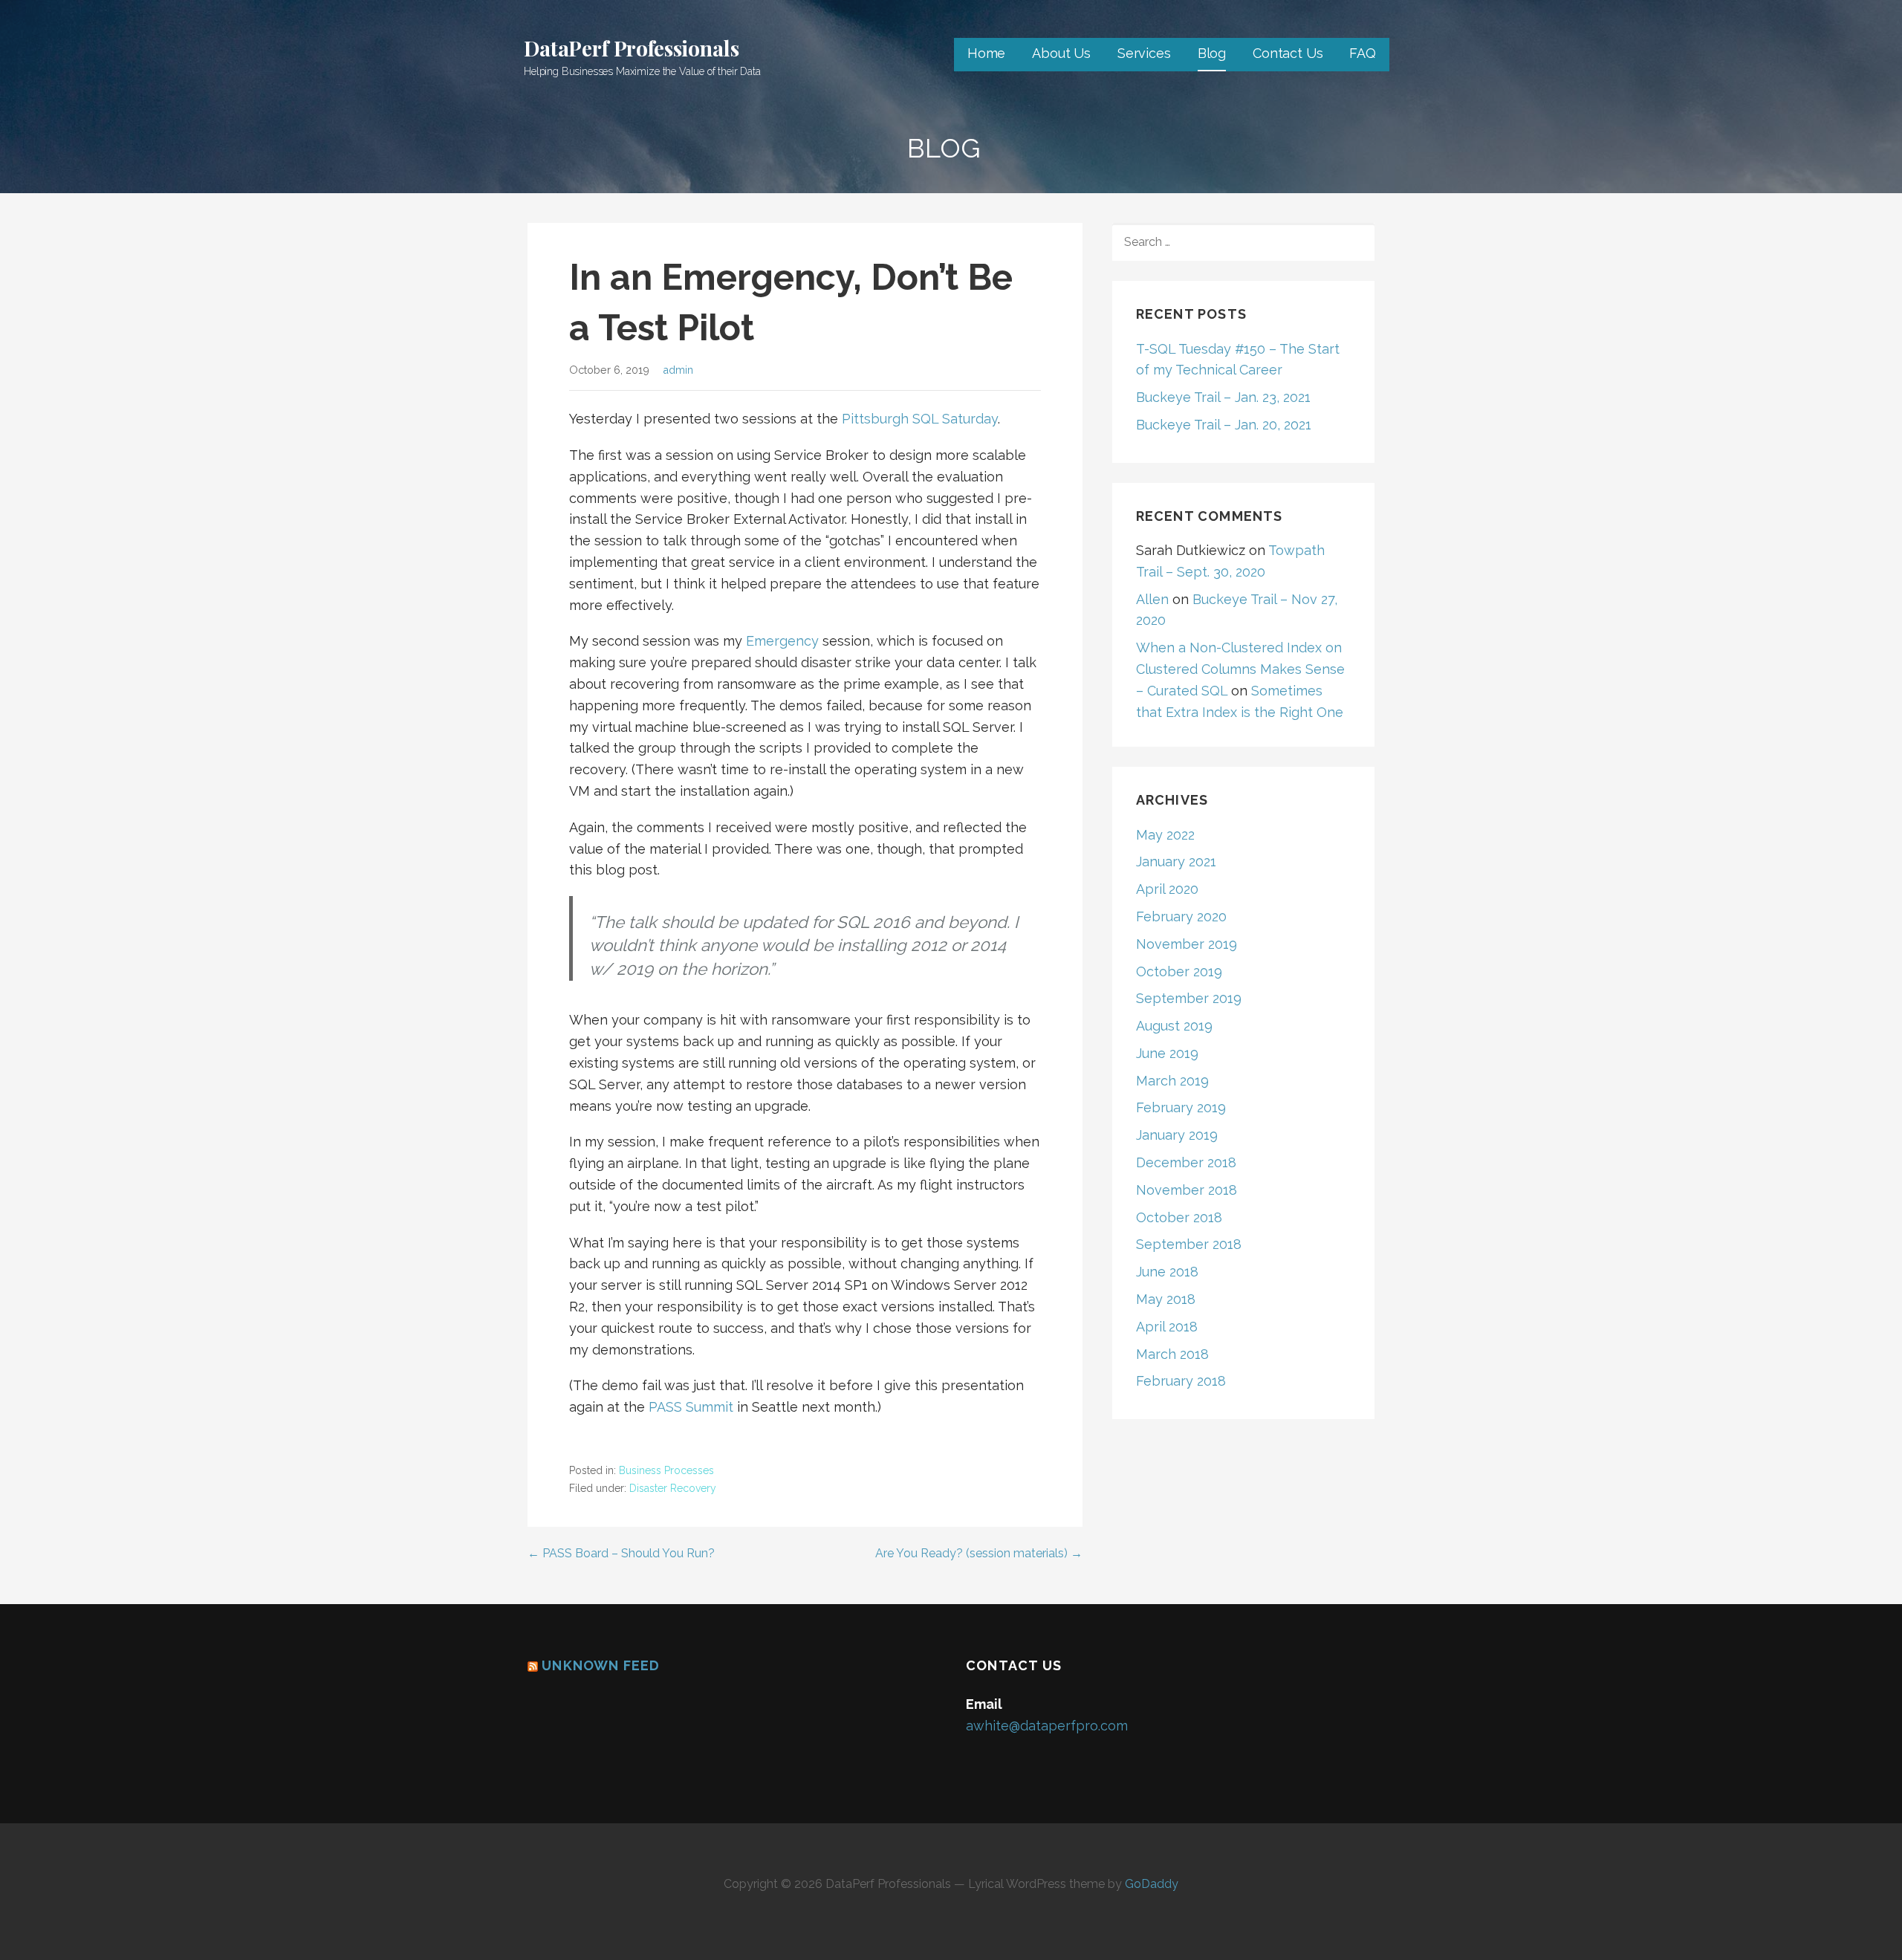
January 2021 (1176, 861)
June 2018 (1167, 1272)
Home (986, 53)
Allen (1152, 599)
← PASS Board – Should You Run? (621, 1553)
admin (678, 370)
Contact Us (1288, 53)
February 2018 (1181, 1381)
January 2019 (1177, 1135)
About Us (1061, 53)
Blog (1212, 53)
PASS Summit (691, 1407)
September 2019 (1189, 998)
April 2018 (1167, 1327)
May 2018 (1166, 1299)
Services (1144, 53)
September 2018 (1189, 1244)
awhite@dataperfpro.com (1047, 1726)
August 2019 (1174, 1026)
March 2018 (1172, 1354)
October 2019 (1179, 971)
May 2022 (1165, 835)
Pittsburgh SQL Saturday (920, 419)
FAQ (1363, 53)
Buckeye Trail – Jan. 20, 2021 (1224, 425)
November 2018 (1187, 1190)
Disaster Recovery (673, 1488)
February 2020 (1181, 916)
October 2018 (1179, 1217)
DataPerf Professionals (631, 48)
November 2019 (1187, 944)
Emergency (782, 641)
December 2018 (1186, 1162)
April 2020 (1167, 889)
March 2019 (1172, 1081)
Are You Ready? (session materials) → (979, 1553)
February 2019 (1181, 1107)
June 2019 (1167, 1053)
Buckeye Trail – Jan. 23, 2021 (1223, 397)
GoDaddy (1152, 1884)
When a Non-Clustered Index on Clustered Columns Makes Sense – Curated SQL (1240, 669)
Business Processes (666, 1470)
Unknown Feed (601, 1665)
